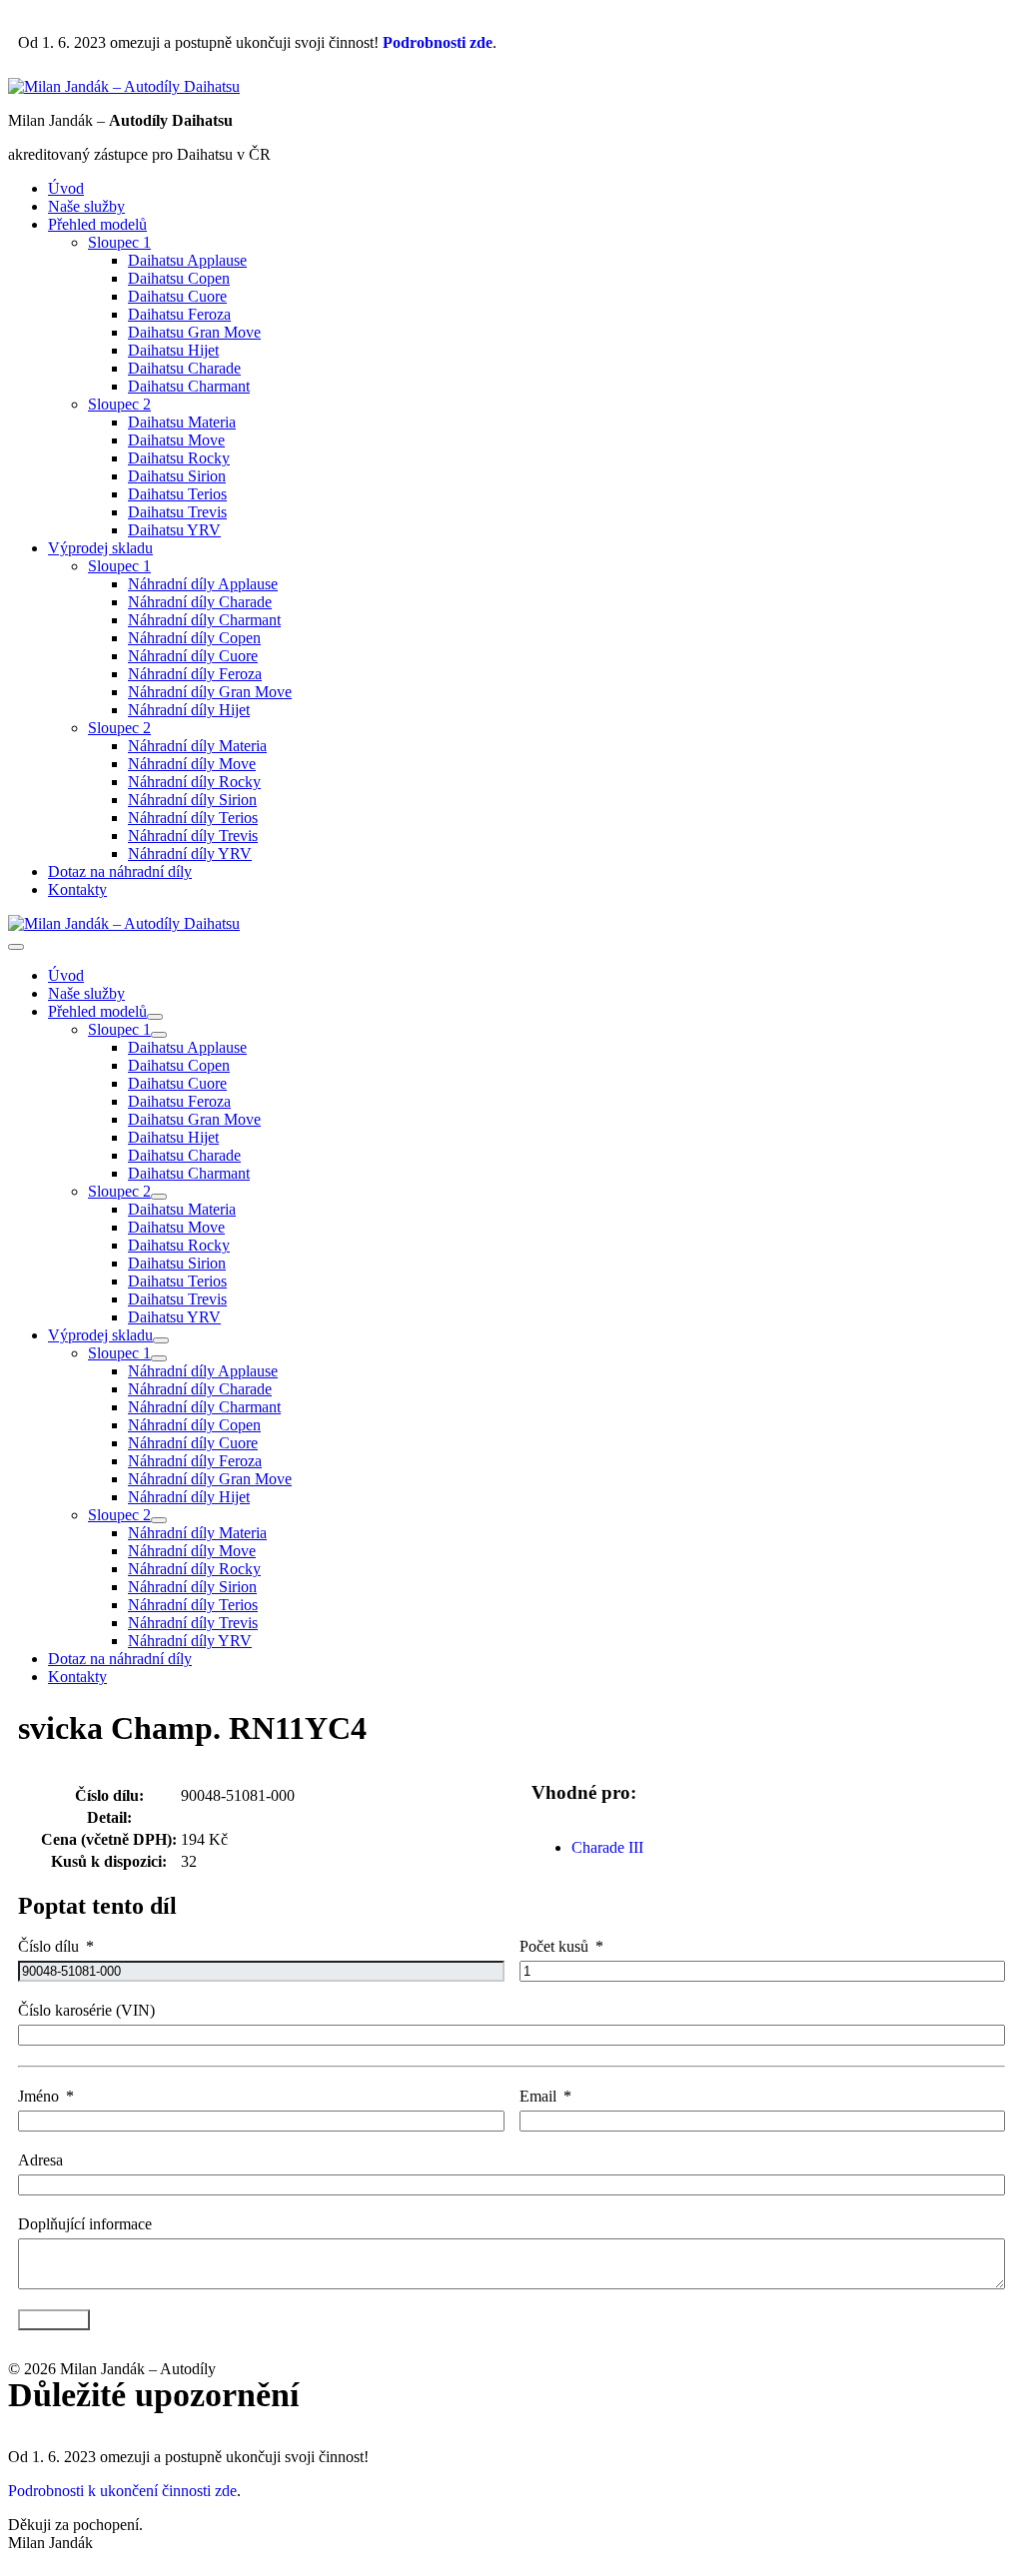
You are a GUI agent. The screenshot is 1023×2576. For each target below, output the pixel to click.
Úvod (66, 188)
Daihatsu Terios (177, 494)
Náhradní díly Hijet (189, 710)
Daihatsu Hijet (173, 350)
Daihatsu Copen (179, 278)
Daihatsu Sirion (177, 476)
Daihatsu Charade (184, 368)
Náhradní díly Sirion (192, 800)
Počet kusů (554, 1946)
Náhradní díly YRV (190, 854)
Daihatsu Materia (182, 422)
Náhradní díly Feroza (195, 674)
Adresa (40, 2160)
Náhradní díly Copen (194, 638)
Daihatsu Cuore (177, 296)
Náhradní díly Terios (193, 818)
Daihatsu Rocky (179, 458)
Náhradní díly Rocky (194, 782)
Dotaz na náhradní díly (120, 871)
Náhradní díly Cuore (193, 656)
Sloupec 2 (119, 404)
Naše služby (86, 206)
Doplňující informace (85, 2224)
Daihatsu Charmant (189, 386)
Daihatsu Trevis (177, 512)
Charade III (607, 1847)
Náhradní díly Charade (200, 602)
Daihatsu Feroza (179, 314)
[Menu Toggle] (155, 1017)
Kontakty (77, 889)
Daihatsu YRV (174, 530)
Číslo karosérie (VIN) (86, 2010)
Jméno (38, 2096)
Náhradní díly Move (192, 764)
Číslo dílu (48, 1946)
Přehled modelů (97, 224)
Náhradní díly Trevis (193, 836)
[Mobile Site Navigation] (16, 947)
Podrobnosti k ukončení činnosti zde (122, 2491)
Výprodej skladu (100, 548)
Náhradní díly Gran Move (210, 692)
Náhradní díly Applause (203, 584)
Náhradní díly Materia (197, 746)
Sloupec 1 (119, 242)
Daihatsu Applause (187, 260)
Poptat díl (54, 2320)
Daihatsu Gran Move (194, 332)
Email (538, 2096)
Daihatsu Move (176, 440)
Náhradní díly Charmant (204, 620)
